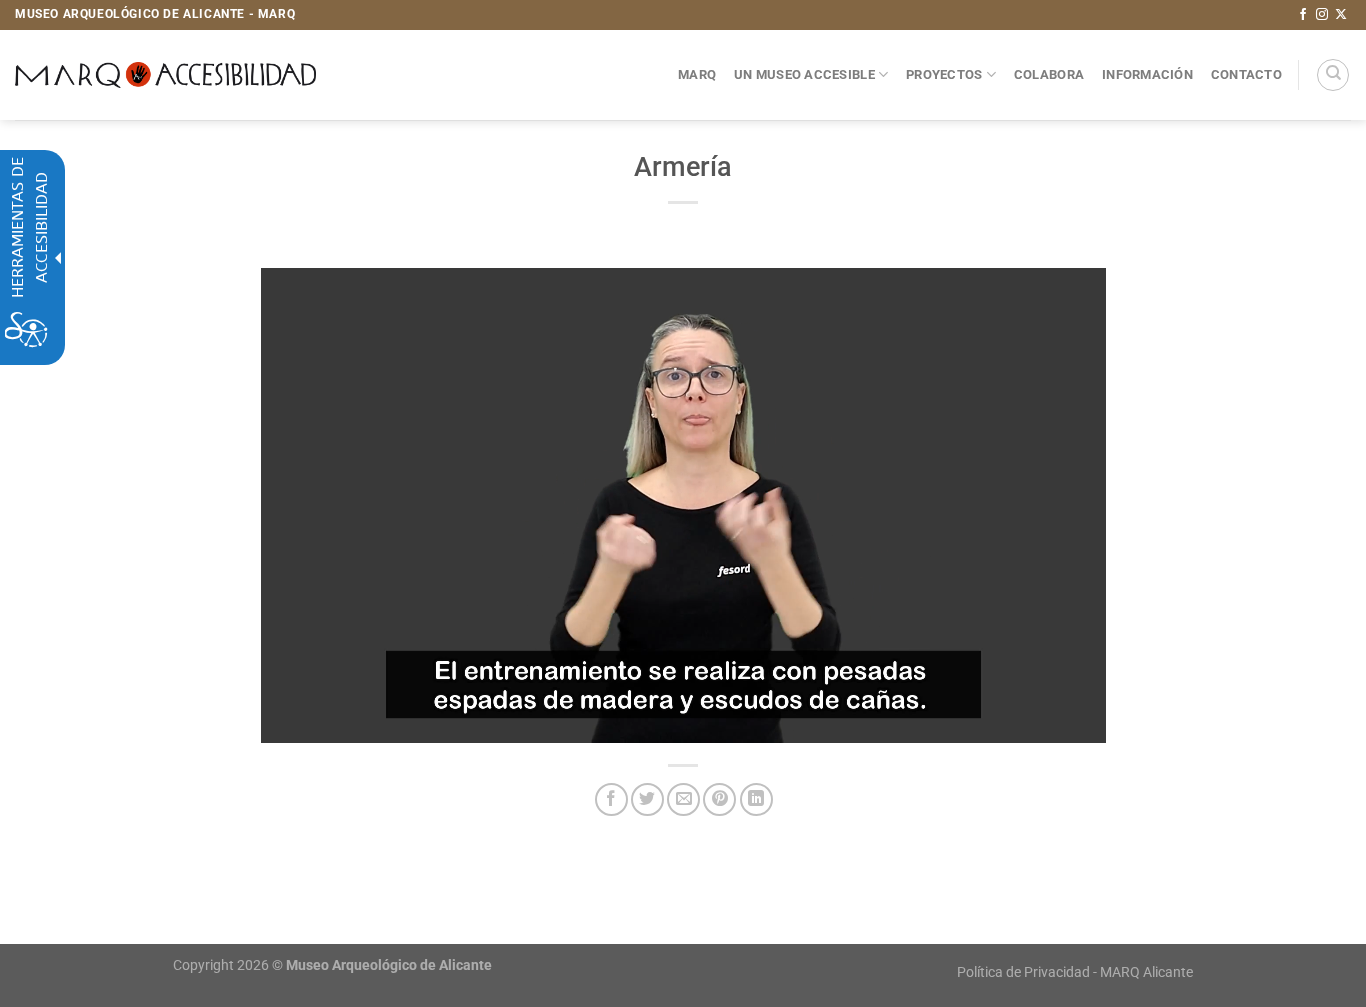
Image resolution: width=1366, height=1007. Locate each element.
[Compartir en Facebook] (611, 799)
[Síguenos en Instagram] (1322, 15)
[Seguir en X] (1341, 15)
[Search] (1333, 75)
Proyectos (944, 74)
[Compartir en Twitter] (647, 799)
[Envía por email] (683, 799)
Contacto (1246, 74)
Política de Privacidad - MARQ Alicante (1075, 972)
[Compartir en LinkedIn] (756, 799)
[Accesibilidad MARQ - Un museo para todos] (165, 75)
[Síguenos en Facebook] (1303, 15)
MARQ (697, 74)
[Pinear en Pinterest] (719, 799)
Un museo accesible (804, 74)
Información (1147, 74)
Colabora (1049, 74)
